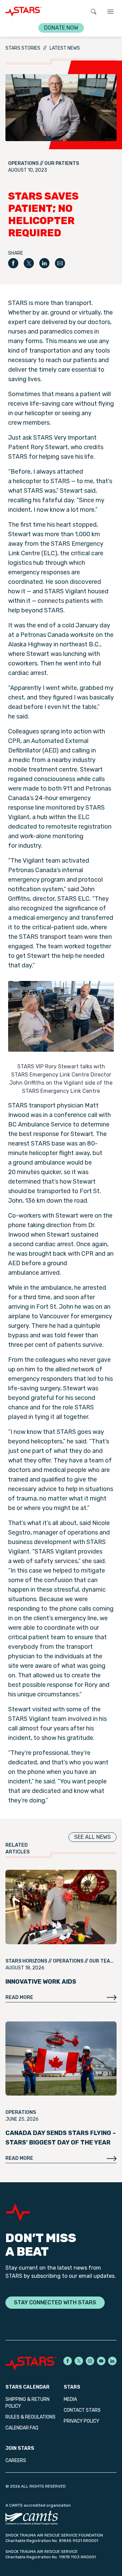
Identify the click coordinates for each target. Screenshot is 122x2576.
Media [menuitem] (70, 2399)
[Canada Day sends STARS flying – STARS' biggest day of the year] (61, 2059)
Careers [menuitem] (16, 2461)
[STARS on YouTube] (101, 2361)
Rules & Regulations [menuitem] (30, 2417)
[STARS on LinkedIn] (112, 2361)
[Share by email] (60, 263)
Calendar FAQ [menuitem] (22, 2428)
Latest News (65, 48)
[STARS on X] (79, 2361)
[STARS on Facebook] (68, 2361)
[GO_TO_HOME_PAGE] (24, 12)
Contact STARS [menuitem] (82, 2410)
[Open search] (94, 12)
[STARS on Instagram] (90, 2361)
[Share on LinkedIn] (44, 263)
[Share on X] (29, 263)
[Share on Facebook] (13, 263)
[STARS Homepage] (33, 2363)
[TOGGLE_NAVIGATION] (110, 12)
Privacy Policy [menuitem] (82, 2421)
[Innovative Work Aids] (61, 1907)
